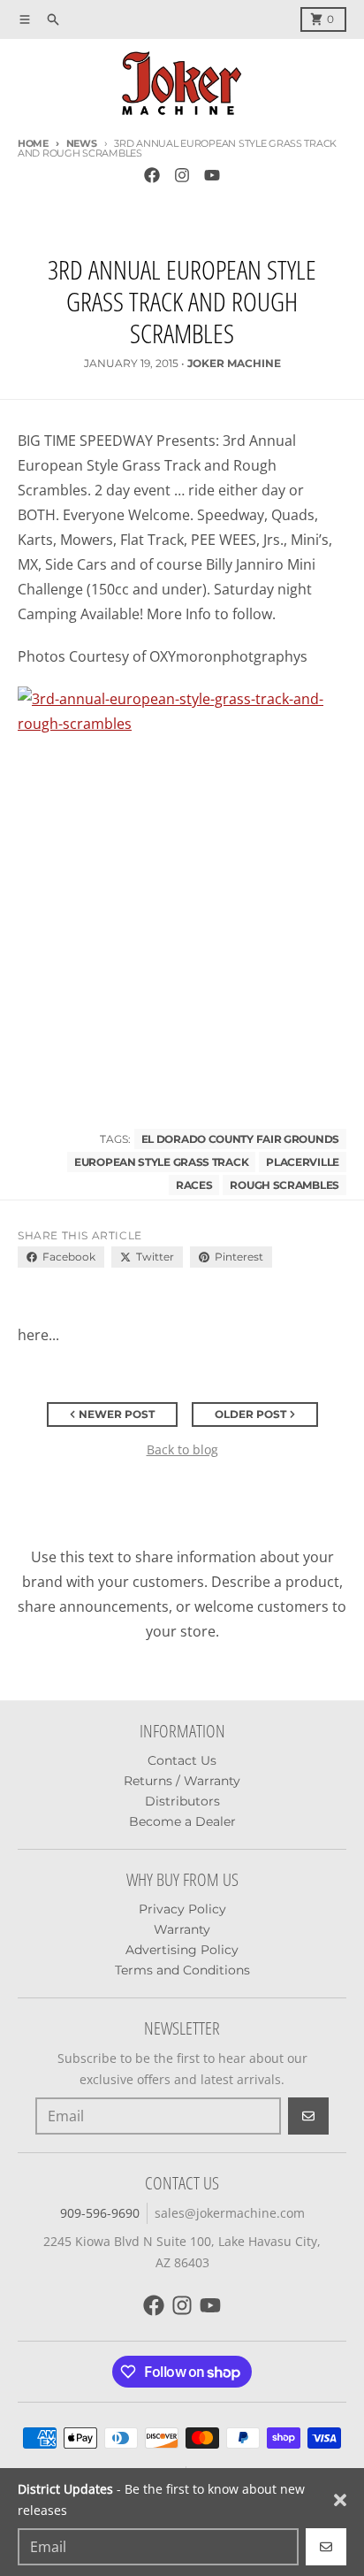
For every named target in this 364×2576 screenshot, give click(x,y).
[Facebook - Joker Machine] (152, 175)
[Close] (340, 2500)
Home (33, 143)
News (82, 143)
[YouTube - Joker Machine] (212, 175)
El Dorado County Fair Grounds (240, 1139)
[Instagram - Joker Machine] (182, 175)
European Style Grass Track (161, 1162)
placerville (303, 1162)
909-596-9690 (100, 2213)
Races (194, 1185)
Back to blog (182, 1449)
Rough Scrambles (284, 1185)
